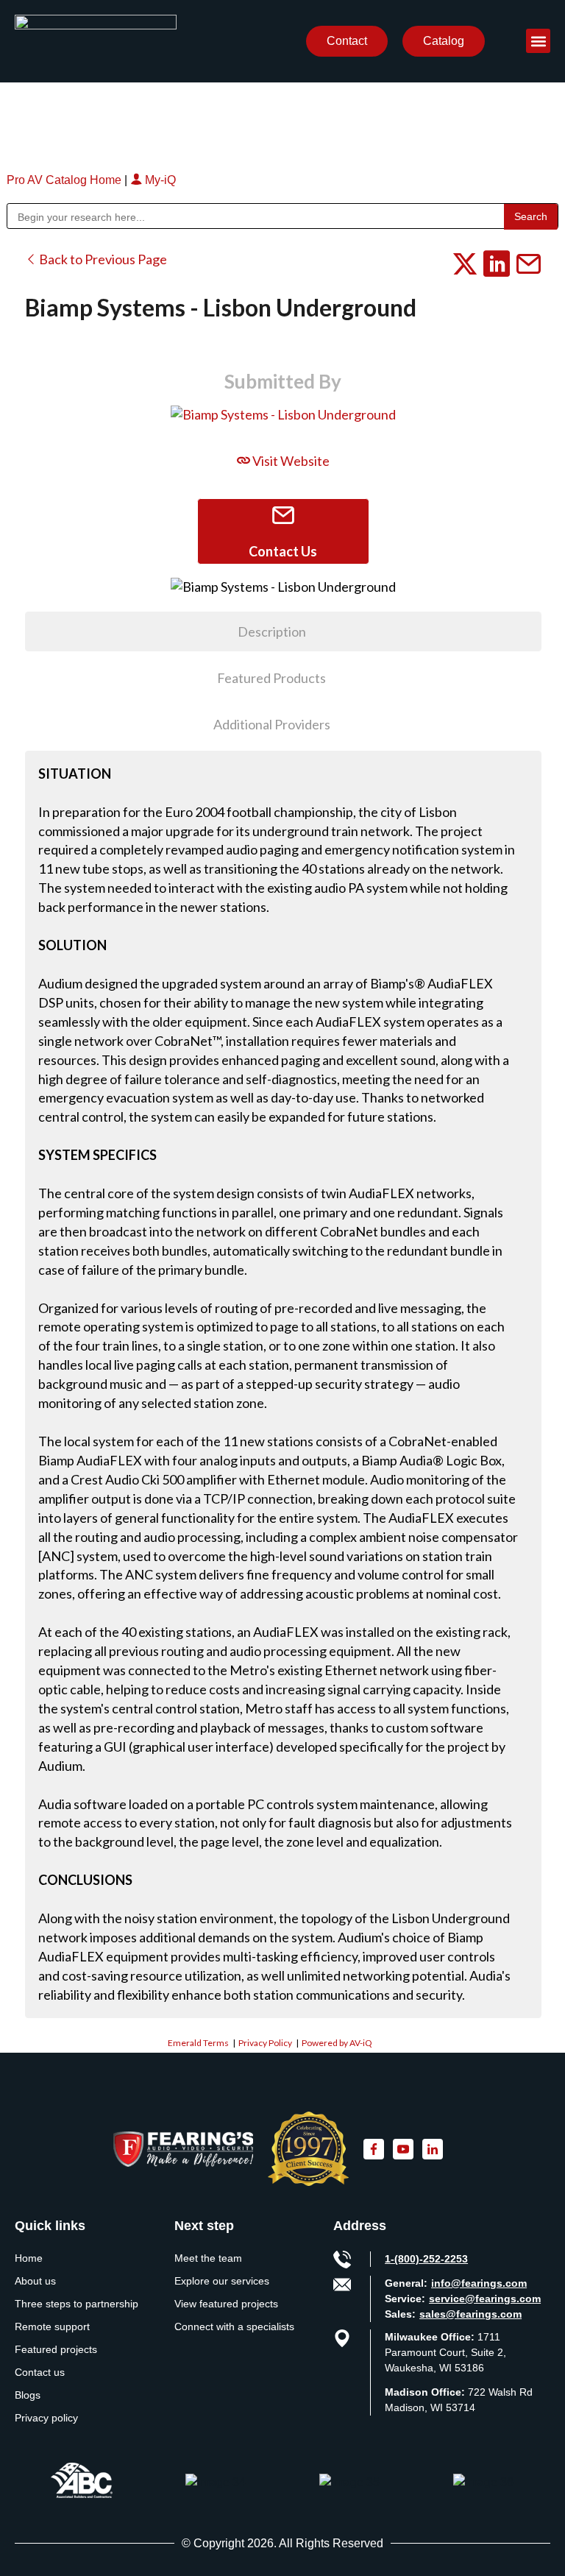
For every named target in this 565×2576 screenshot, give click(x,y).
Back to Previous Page (102, 259)
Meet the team (208, 2258)
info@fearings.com (479, 2283)
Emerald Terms (198, 2043)
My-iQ (159, 180)
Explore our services (222, 2281)
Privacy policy (46, 2418)
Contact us (40, 2372)
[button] (538, 41)
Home (29, 2258)
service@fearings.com (485, 2299)
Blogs (28, 2395)
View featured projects (226, 2304)
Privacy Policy (265, 2043)
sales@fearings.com (470, 2314)
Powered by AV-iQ (337, 2043)
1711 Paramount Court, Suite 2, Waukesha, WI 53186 (445, 2352)
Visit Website (290, 461)
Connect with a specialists (234, 2326)
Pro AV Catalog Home (65, 180)
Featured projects (56, 2349)
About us (35, 2281)
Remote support (52, 2326)
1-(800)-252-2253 (426, 2259)
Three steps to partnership (77, 2304)
